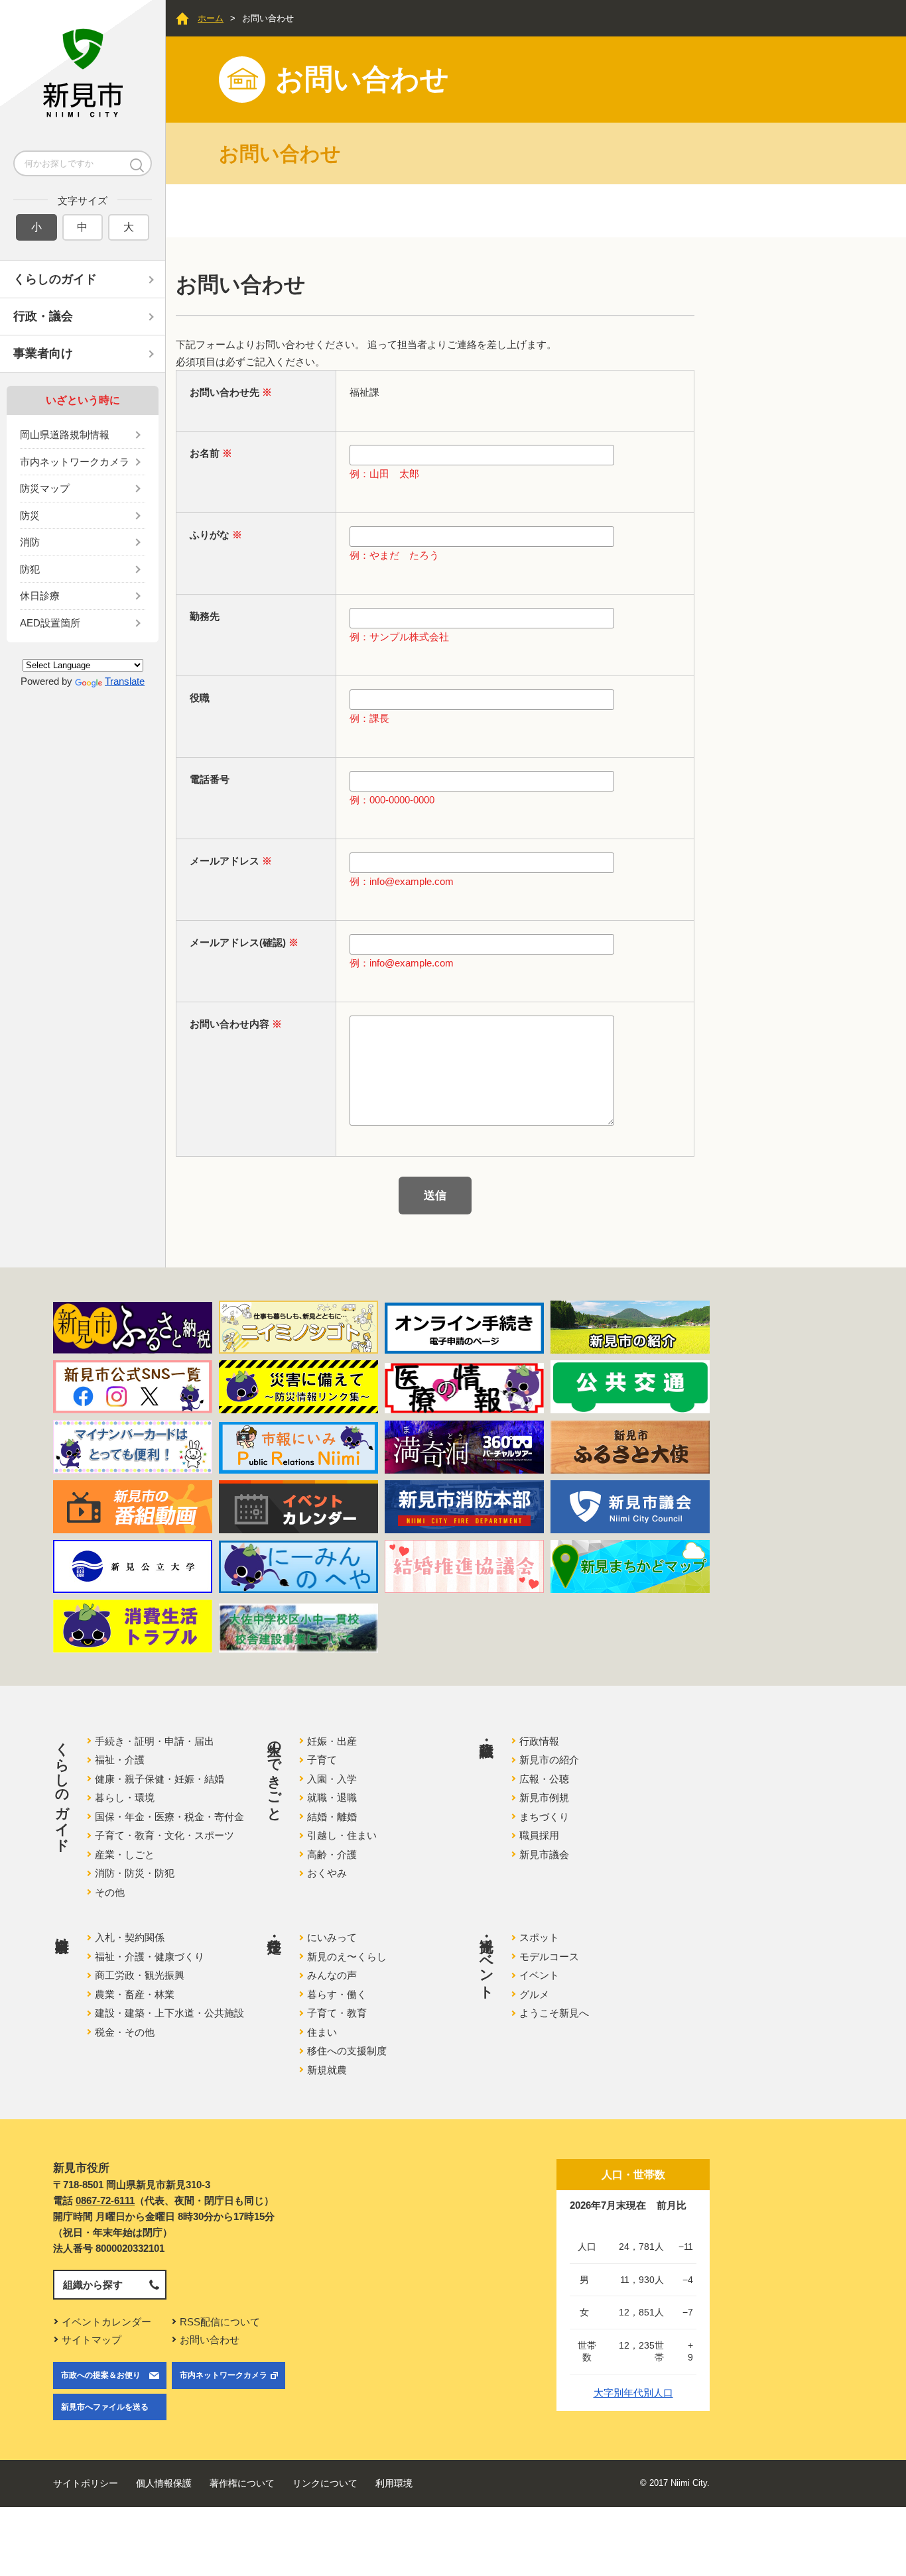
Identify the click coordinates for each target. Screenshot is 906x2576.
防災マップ (45, 488)
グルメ (534, 1994)
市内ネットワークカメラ (75, 462)
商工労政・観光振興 (140, 1975)
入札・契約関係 (130, 1937)
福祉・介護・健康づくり (150, 1957)
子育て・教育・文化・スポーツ (164, 1835)
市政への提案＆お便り (101, 2375)
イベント (539, 1975)
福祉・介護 (120, 1760)
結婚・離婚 (332, 1817)
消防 (30, 542)
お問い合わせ (210, 2340)
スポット (539, 1937)
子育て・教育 (337, 2013)
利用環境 (394, 2483)
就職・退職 (332, 1797)
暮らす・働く (337, 1994)
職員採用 (539, 1835)
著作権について (242, 2483)
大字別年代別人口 (633, 2393)
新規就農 (327, 2070)
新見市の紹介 (549, 1760)
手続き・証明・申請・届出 (155, 1741)
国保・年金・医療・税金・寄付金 (169, 1817)
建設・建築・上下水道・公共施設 (169, 2013)
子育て (322, 1760)
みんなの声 (332, 1975)
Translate (125, 681)
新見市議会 (544, 1854)
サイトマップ (92, 2340)
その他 (110, 1892)
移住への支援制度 (347, 2051)
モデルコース (549, 1957)
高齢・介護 (332, 1854)
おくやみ (327, 1873)
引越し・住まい (342, 1835)
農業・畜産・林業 (135, 1994)
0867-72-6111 (105, 2200)
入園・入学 (332, 1779)
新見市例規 (544, 1797)
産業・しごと (125, 1854)
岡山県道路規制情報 (65, 435)
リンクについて (325, 2483)
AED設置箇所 (50, 623)
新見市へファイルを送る (105, 2407)
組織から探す (93, 2285)
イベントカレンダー (106, 2322)
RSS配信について (220, 2322)
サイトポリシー (86, 2483)
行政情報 (539, 1741)
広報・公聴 (544, 1779)
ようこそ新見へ (554, 2013)
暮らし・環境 (125, 1797)
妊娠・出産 (332, 1741)
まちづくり (544, 1817)
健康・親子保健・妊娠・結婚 (160, 1779)
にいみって (332, 1937)
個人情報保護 (164, 2483)
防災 (30, 515)
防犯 (30, 569)
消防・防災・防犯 (135, 1873)
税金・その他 (125, 2032)
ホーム (211, 18)
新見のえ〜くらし (347, 1957)
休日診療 (40, 596)
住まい (322, 2032)
